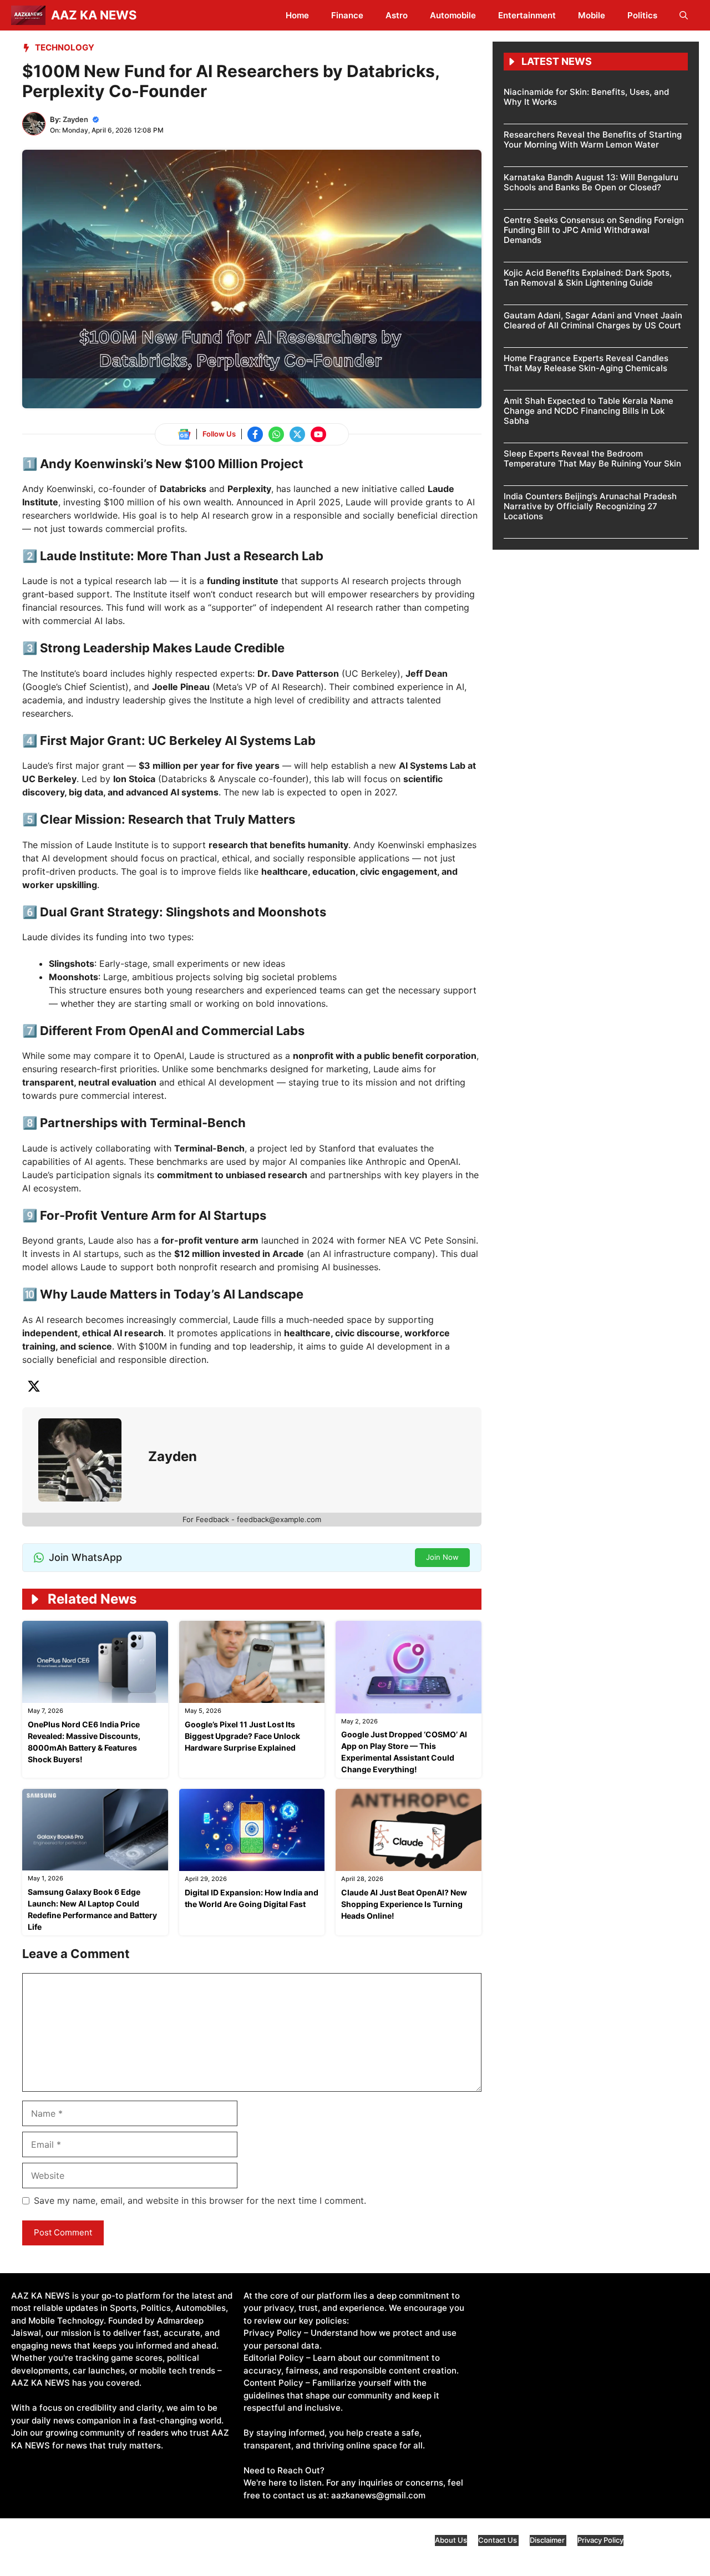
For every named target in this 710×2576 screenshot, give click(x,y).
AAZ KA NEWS (94, 15)
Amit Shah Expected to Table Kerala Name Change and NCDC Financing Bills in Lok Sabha (589, 411)
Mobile (592, 15)
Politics (642, 15)
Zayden (75, 119)
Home (297, 15)
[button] (684, 15)
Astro (397, 15)
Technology (65, 47)
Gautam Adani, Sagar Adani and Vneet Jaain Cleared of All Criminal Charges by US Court (593, 320)
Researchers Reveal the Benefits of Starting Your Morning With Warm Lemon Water (593, 140)
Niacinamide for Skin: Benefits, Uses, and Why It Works (586, 97)
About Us (451, 2540)
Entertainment (527, 15)
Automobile (453, 15)
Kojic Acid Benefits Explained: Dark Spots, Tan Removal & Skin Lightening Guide (588, 278)
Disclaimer (548, 2540)
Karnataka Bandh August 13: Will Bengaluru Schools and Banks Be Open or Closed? (591, 182)
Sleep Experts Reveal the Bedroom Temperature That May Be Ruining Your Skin (592, 458)
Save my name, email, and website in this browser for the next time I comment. (200, 2200)
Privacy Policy (600, 2540)
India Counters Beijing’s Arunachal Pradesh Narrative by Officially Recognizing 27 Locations (590, 506)
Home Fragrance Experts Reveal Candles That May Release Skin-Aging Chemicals (586, 363)
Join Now (442, 1557)
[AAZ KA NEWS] (28, 15)
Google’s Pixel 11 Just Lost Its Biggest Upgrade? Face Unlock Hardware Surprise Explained (242, 1736)
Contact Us (498, 2540)
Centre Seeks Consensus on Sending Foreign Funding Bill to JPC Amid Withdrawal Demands (594, 230)
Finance (347, 15)
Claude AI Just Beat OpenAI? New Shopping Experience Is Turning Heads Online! (404, 1904)
